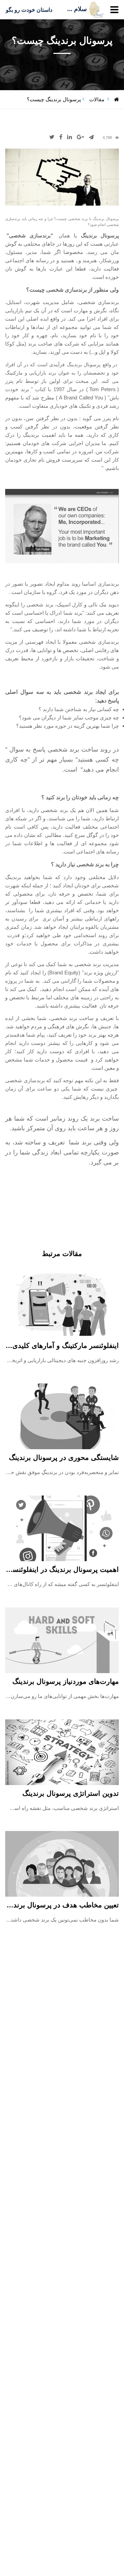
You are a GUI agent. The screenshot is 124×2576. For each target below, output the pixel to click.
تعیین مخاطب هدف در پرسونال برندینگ (61, 1905)
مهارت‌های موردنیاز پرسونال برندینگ (66, 1681)
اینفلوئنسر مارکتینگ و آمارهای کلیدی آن (61, 1346)
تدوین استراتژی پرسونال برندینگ (71, 1793)
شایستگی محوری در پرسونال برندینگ (64, 1457)
